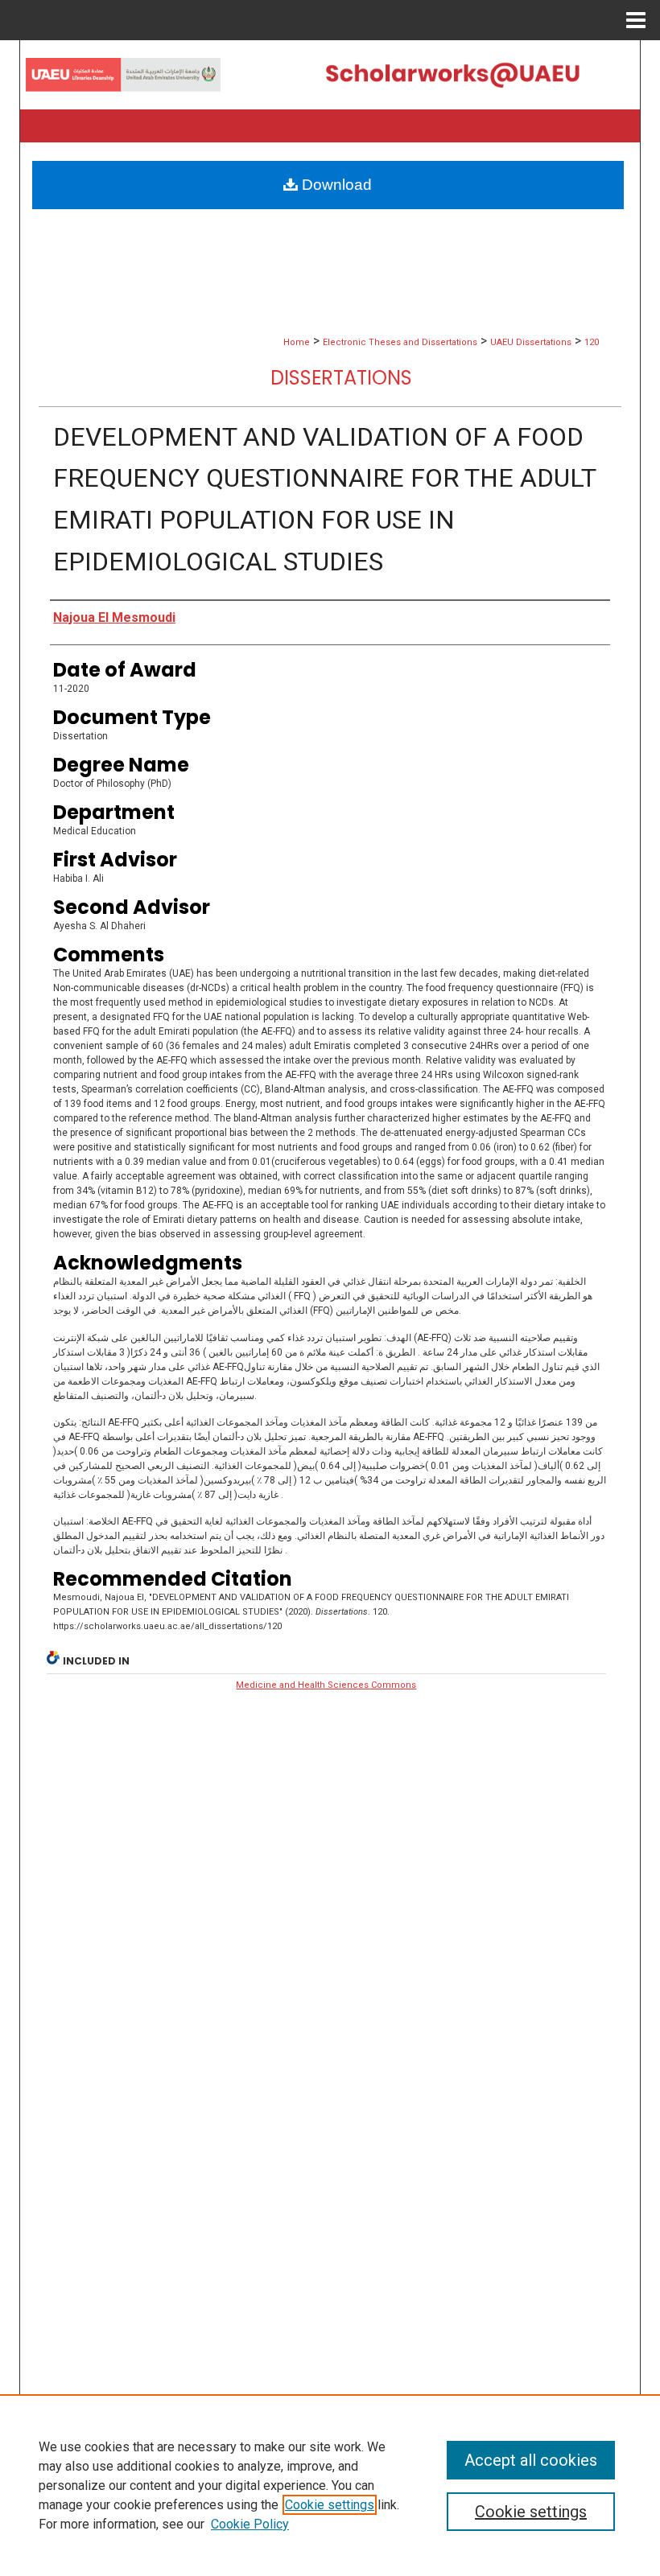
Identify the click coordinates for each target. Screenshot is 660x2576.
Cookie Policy (250, 2524)
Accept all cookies (531, 2460)
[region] (330, 2485)
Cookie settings (330, 2505)
